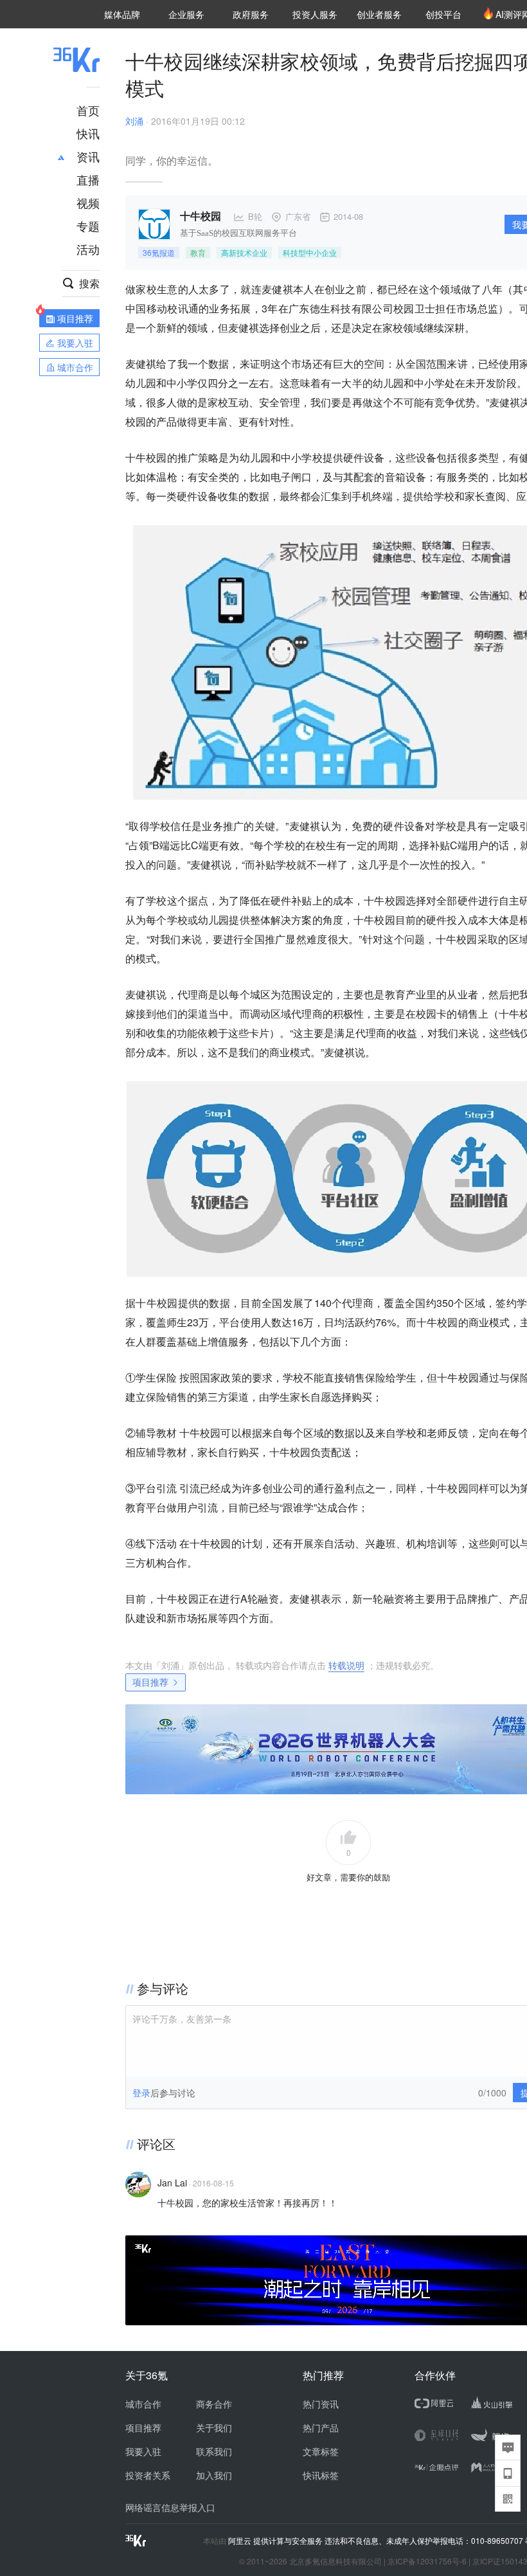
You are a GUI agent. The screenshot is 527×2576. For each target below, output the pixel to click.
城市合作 (143, 2404)
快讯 (88, 133)
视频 (88, 203)
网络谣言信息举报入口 (170, 2507)
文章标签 (321, 2451)
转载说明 (346, 1665)
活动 (88, 249)
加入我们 (214, 2475)
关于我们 (214, 2427)
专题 (88, 226)
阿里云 (241, 2541)
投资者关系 (148, 2475)
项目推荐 (150, 1682)
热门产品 (321, 2427)
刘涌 (134, 121)
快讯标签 (321, 2475)
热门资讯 (321, 2404)
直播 (88, 179)
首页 (88, 110)
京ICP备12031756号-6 (427, 2561)
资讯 (88, 156)
